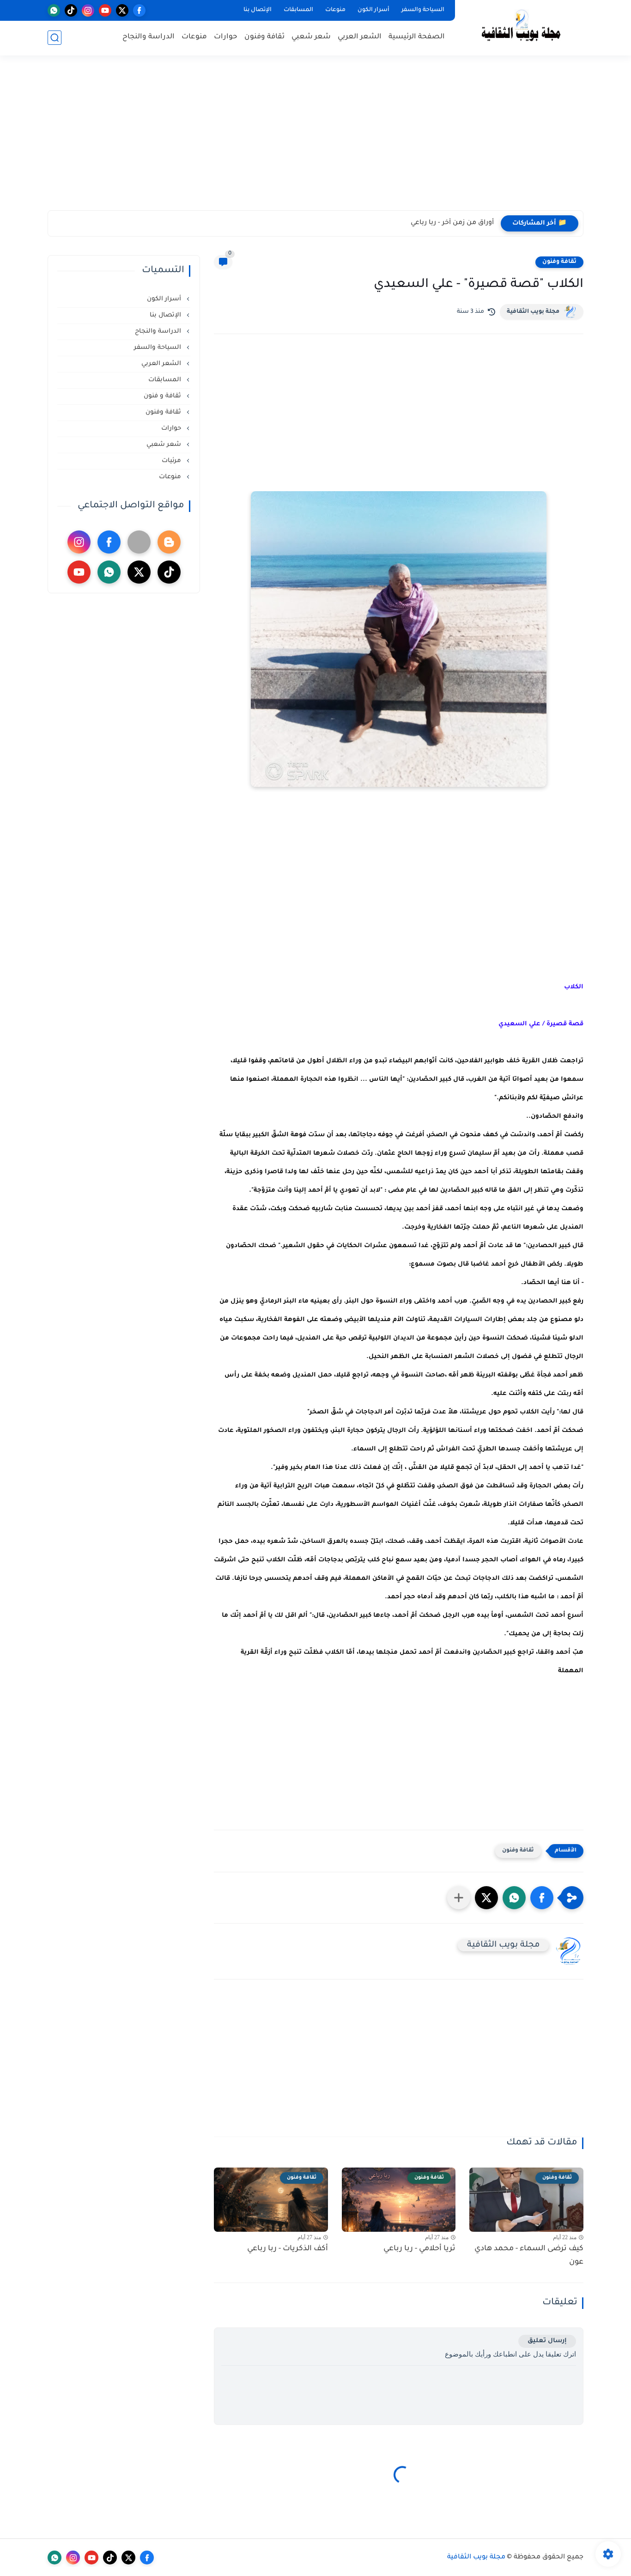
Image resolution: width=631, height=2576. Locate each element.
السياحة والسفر (423, 10)
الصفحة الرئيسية (417, 37)
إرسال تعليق (547, 2341)
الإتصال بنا (258, 10)
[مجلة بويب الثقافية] (521, 27)
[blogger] (169, 542)
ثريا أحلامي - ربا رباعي (419, 2249)
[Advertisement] (315, 139)
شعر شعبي (311, 37)
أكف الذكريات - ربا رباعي (288, 2249)
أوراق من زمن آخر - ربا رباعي (452, 223)
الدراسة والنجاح (149, 37)
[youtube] (105, 10)
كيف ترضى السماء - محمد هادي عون (529, 2256)
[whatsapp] (54, 10)
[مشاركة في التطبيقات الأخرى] (459, 1898)
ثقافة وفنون (264, 37)
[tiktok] (71, 10)
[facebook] (139, 10)
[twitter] (122, 10)
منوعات (335, 10)
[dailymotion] (139, 542)
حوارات (226, 37)
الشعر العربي (360, 37)
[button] (542, 1898)
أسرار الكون (373, 10)
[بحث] (55, 38)
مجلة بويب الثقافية (533, 312)
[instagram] (88, 10)
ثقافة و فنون (163, 396)
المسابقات (298, 10)
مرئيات (172, 461)
